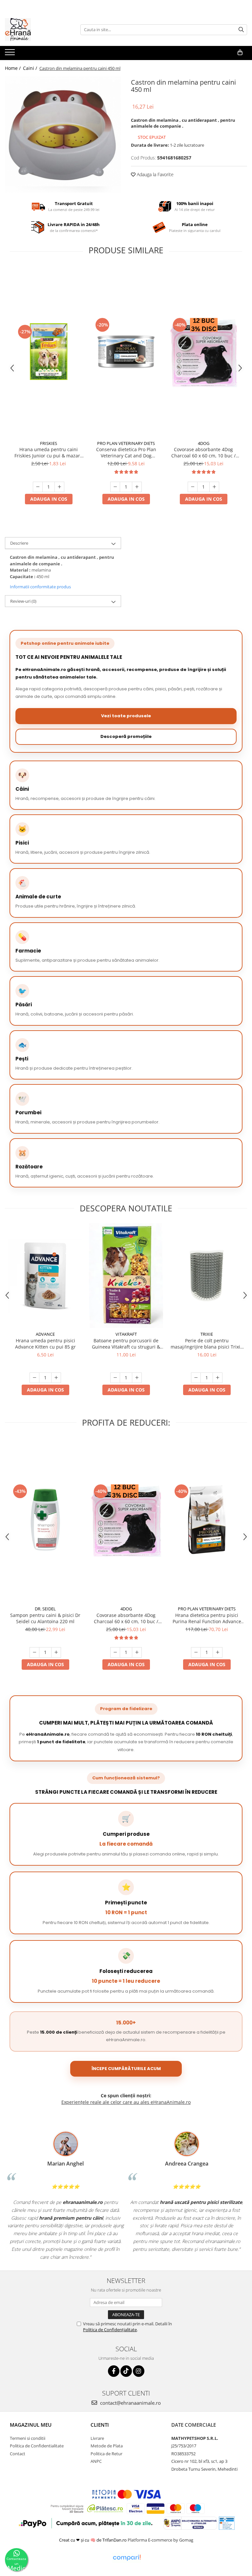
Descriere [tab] (19, 543)
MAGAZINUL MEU (31, 2425)
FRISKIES (49, 443)
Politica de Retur (106, 2454)
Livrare (97, 2438)
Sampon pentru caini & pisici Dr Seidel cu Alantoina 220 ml (45, 1618)
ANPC (96, 2461)
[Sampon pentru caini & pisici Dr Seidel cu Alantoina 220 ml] (45, 1520)
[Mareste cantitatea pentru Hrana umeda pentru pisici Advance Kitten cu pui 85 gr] (56, 1378)
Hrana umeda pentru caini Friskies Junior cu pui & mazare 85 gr (49, 452)
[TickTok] (126, 2371)
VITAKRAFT (126, 1334)
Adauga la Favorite (155, 174)
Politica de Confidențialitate (110, 2330)
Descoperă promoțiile (126, 736)
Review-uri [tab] (23, 601)
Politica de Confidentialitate (37, 2446)
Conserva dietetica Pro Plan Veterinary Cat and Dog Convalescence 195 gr (126, 452)
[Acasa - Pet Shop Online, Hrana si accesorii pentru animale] (38, 30)
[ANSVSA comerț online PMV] (226, 2523)
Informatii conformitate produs (40, 587)
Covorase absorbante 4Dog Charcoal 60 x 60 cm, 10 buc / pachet (203, 452)
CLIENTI (100, 2425)
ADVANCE (45, 1334)
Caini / (31, 68)
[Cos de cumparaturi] (240, 52)
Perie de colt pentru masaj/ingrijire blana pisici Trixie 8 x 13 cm (207, 1344)
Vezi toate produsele (126, 716)
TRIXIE (207, 1334)
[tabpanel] (63, 135)
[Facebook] (114, 2371)
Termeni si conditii (28, 2438)
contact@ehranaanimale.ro (130, 2403)
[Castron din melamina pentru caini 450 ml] (63, 135)
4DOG (204, 443)
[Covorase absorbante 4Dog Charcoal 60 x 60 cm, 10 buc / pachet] (203, 352)
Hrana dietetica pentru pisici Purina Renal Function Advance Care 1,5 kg (207, 1618)
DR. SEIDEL (45, 1609)
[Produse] (11, 54)
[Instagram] (139, 2371)
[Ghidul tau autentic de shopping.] (127, 2558)
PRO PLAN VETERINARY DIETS (126, 443)
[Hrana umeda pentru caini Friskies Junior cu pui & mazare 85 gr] (49, 352)
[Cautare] (241, 30)
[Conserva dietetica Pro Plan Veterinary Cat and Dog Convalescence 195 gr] (126, 352)
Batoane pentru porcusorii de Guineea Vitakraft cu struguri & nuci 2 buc (126, 1344)
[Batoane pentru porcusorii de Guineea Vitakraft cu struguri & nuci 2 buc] (126, 1276)
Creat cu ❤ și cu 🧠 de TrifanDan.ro (93, 2540)
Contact (18, 2454)
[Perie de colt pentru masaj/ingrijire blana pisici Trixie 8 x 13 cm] (207, 1276)
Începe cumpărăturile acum (126, 2069)
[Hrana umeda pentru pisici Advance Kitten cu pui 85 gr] (45, 1276)
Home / (13, 68)
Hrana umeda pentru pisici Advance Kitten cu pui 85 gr (45, 1344)
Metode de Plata (107, 2446)
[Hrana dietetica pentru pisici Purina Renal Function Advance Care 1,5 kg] (207, 1520)
